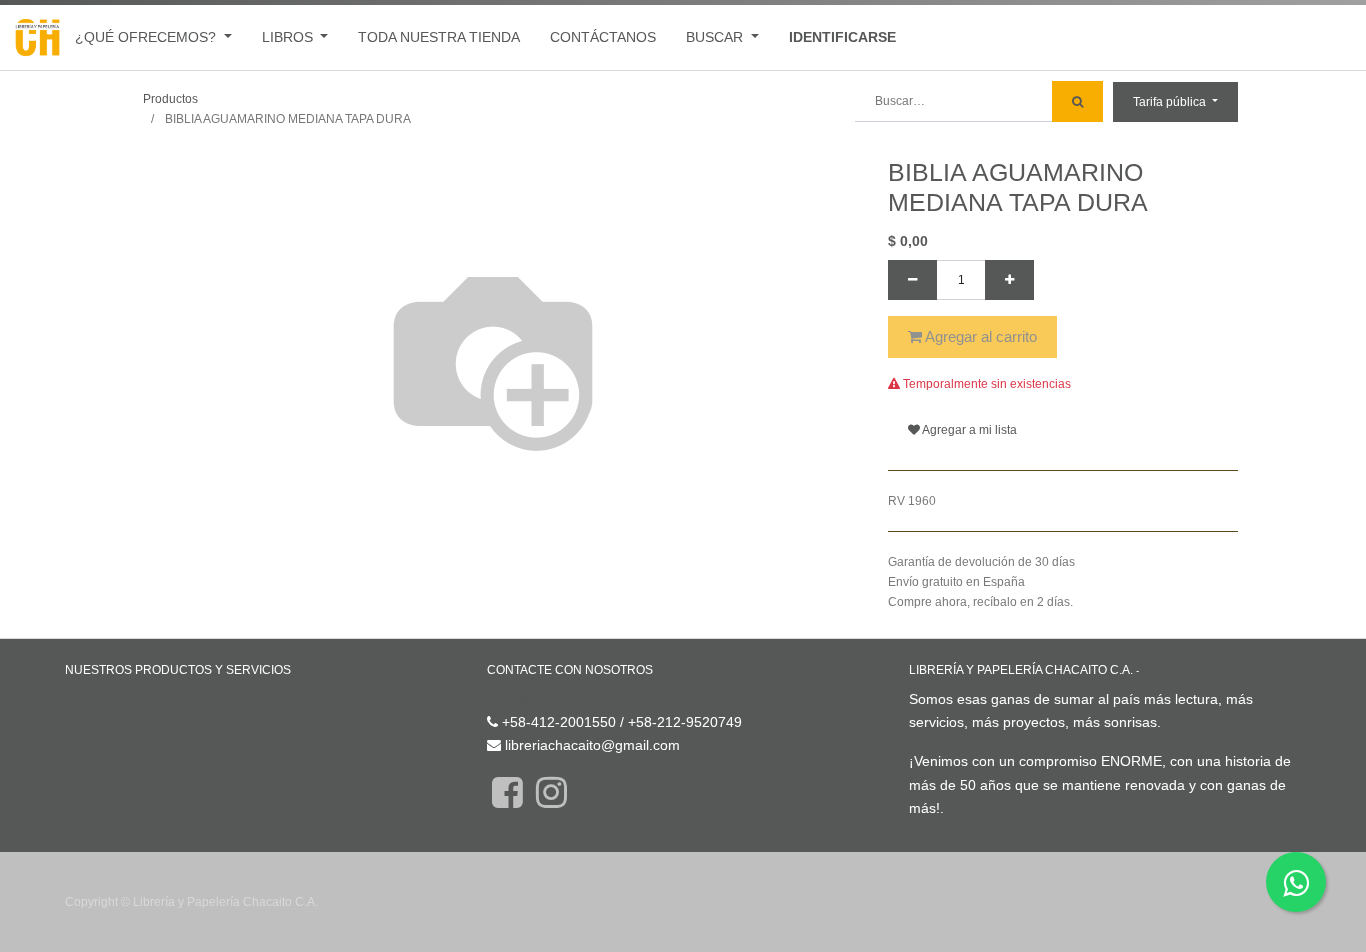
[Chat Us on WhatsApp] (1296, 882)
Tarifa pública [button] (1171, 102)
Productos (170, 99)
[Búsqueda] (1077, 101)
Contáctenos (527, 699)
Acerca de (1170, 670)
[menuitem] (439, 37)
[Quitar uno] (912, 280)
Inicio (81, 699)
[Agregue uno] (1009, 280)
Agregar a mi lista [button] (968, 430)
